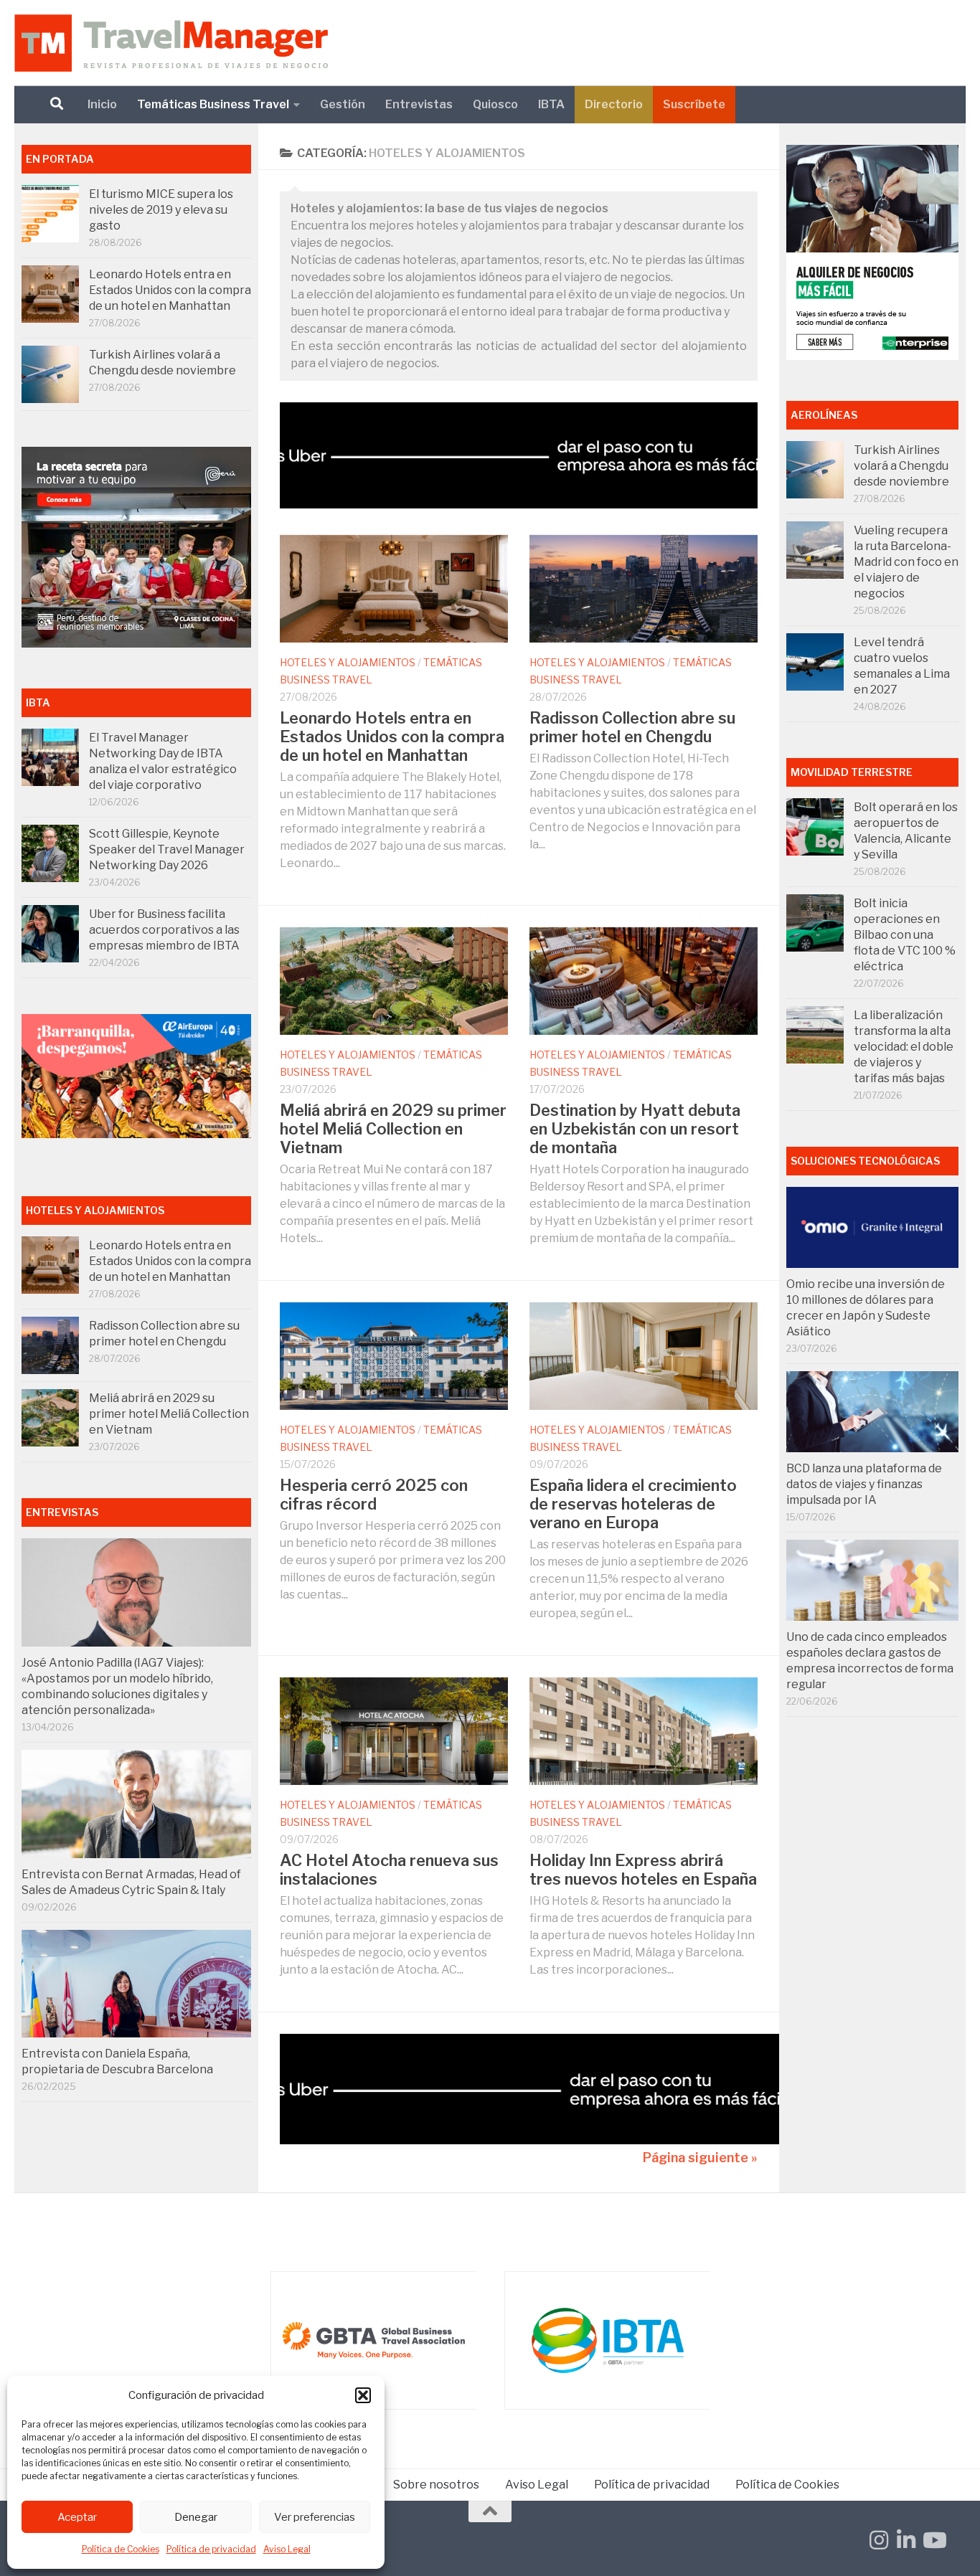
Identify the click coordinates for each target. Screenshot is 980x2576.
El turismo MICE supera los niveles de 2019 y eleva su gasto (161, 210)
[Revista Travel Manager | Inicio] (171, 43)
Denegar (196, 2517)
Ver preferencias (315, 2517)
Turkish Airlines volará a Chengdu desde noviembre (901, 466)
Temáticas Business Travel (213, 104)
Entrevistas (419, 104)
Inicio (102, 104)
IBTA (551, 104)
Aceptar (77, 2517)
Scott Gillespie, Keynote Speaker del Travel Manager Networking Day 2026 (167, 849)
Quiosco (495, 104)
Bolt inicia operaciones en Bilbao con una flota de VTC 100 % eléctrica (905, 935)
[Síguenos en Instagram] (879, 2540)
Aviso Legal (287, 2549)
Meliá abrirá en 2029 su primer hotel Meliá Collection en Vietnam (393, 1129)
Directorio (614, 104)
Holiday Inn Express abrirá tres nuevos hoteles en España (643, 1870)
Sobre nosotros (436, 2485)
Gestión (343, 104)
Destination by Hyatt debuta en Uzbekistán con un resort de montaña (635, 1129)
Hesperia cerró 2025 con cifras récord (374, 1495)
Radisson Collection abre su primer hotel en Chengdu (632, 727)
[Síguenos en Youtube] (933, 2540)
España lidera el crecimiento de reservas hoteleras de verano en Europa (633, 1504)
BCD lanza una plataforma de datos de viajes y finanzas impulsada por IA (864, 1484)
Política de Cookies (121, 2549)
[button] (363, 2395)
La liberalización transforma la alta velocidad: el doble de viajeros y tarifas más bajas (904, 1047)
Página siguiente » (700, 2158)
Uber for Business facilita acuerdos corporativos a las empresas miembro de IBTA (164, 930)
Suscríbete (694, 104)
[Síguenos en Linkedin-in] (906, 2540)
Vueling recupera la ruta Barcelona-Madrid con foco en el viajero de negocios (906, 562)
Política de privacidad (211, 2549)
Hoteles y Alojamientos (348, 662)
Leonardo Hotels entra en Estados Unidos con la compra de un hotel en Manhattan (392, 737)
